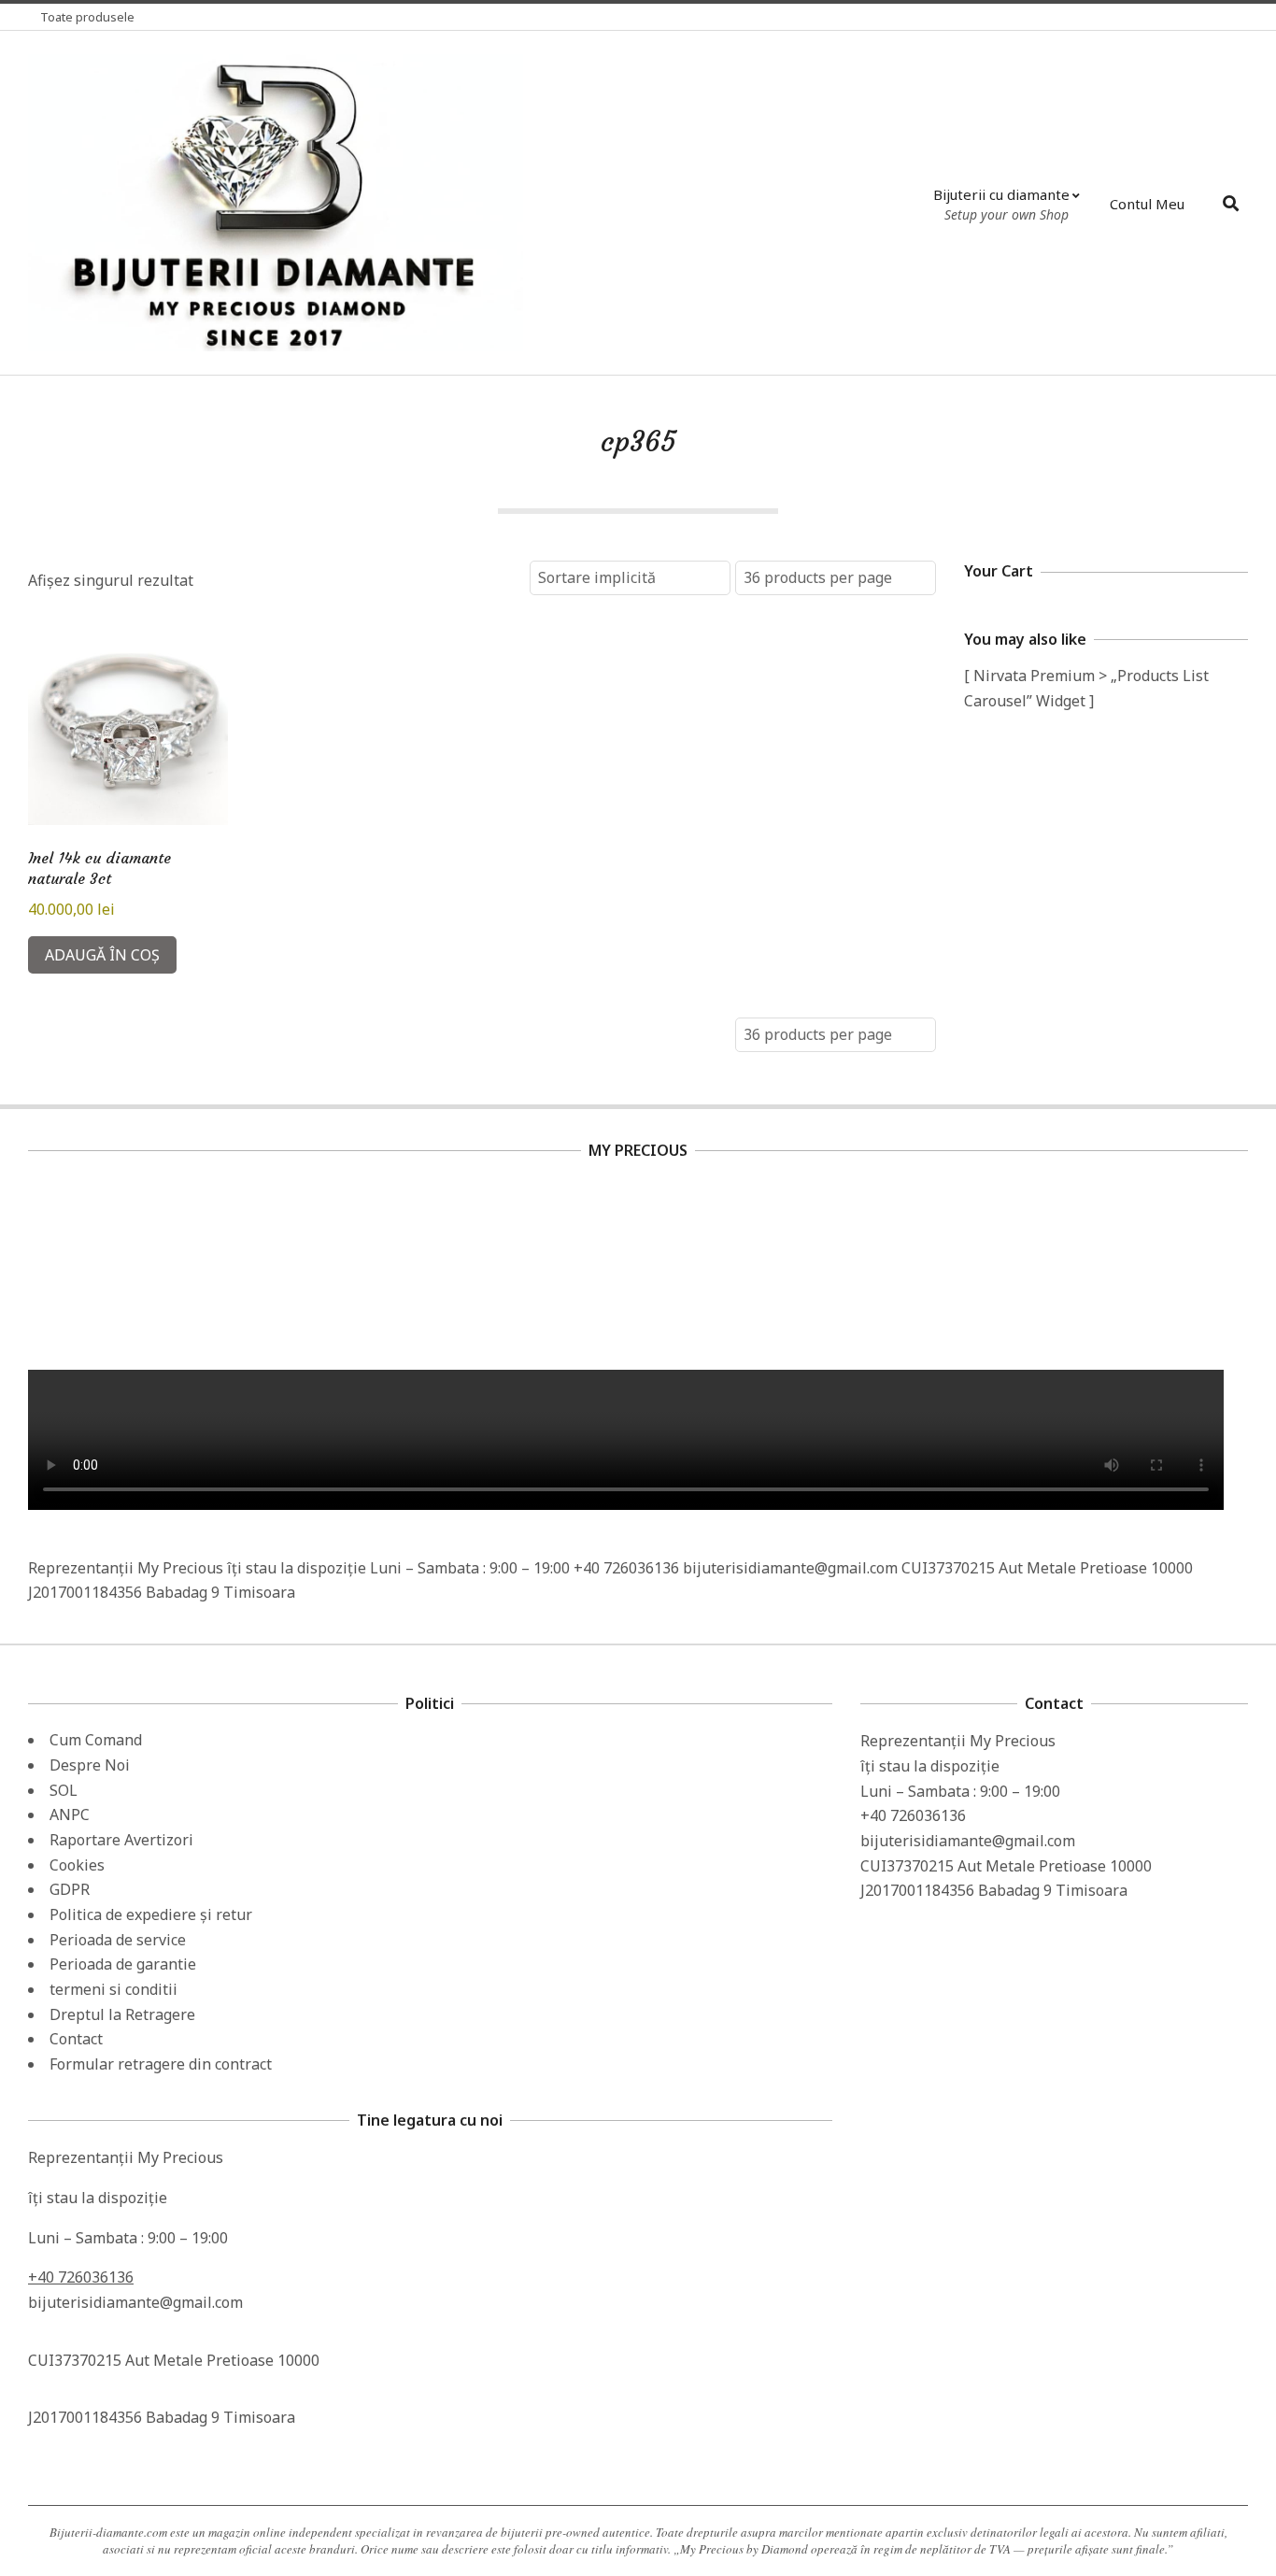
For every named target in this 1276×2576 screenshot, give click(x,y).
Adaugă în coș (102, 955)
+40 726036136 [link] (81, 2277)
